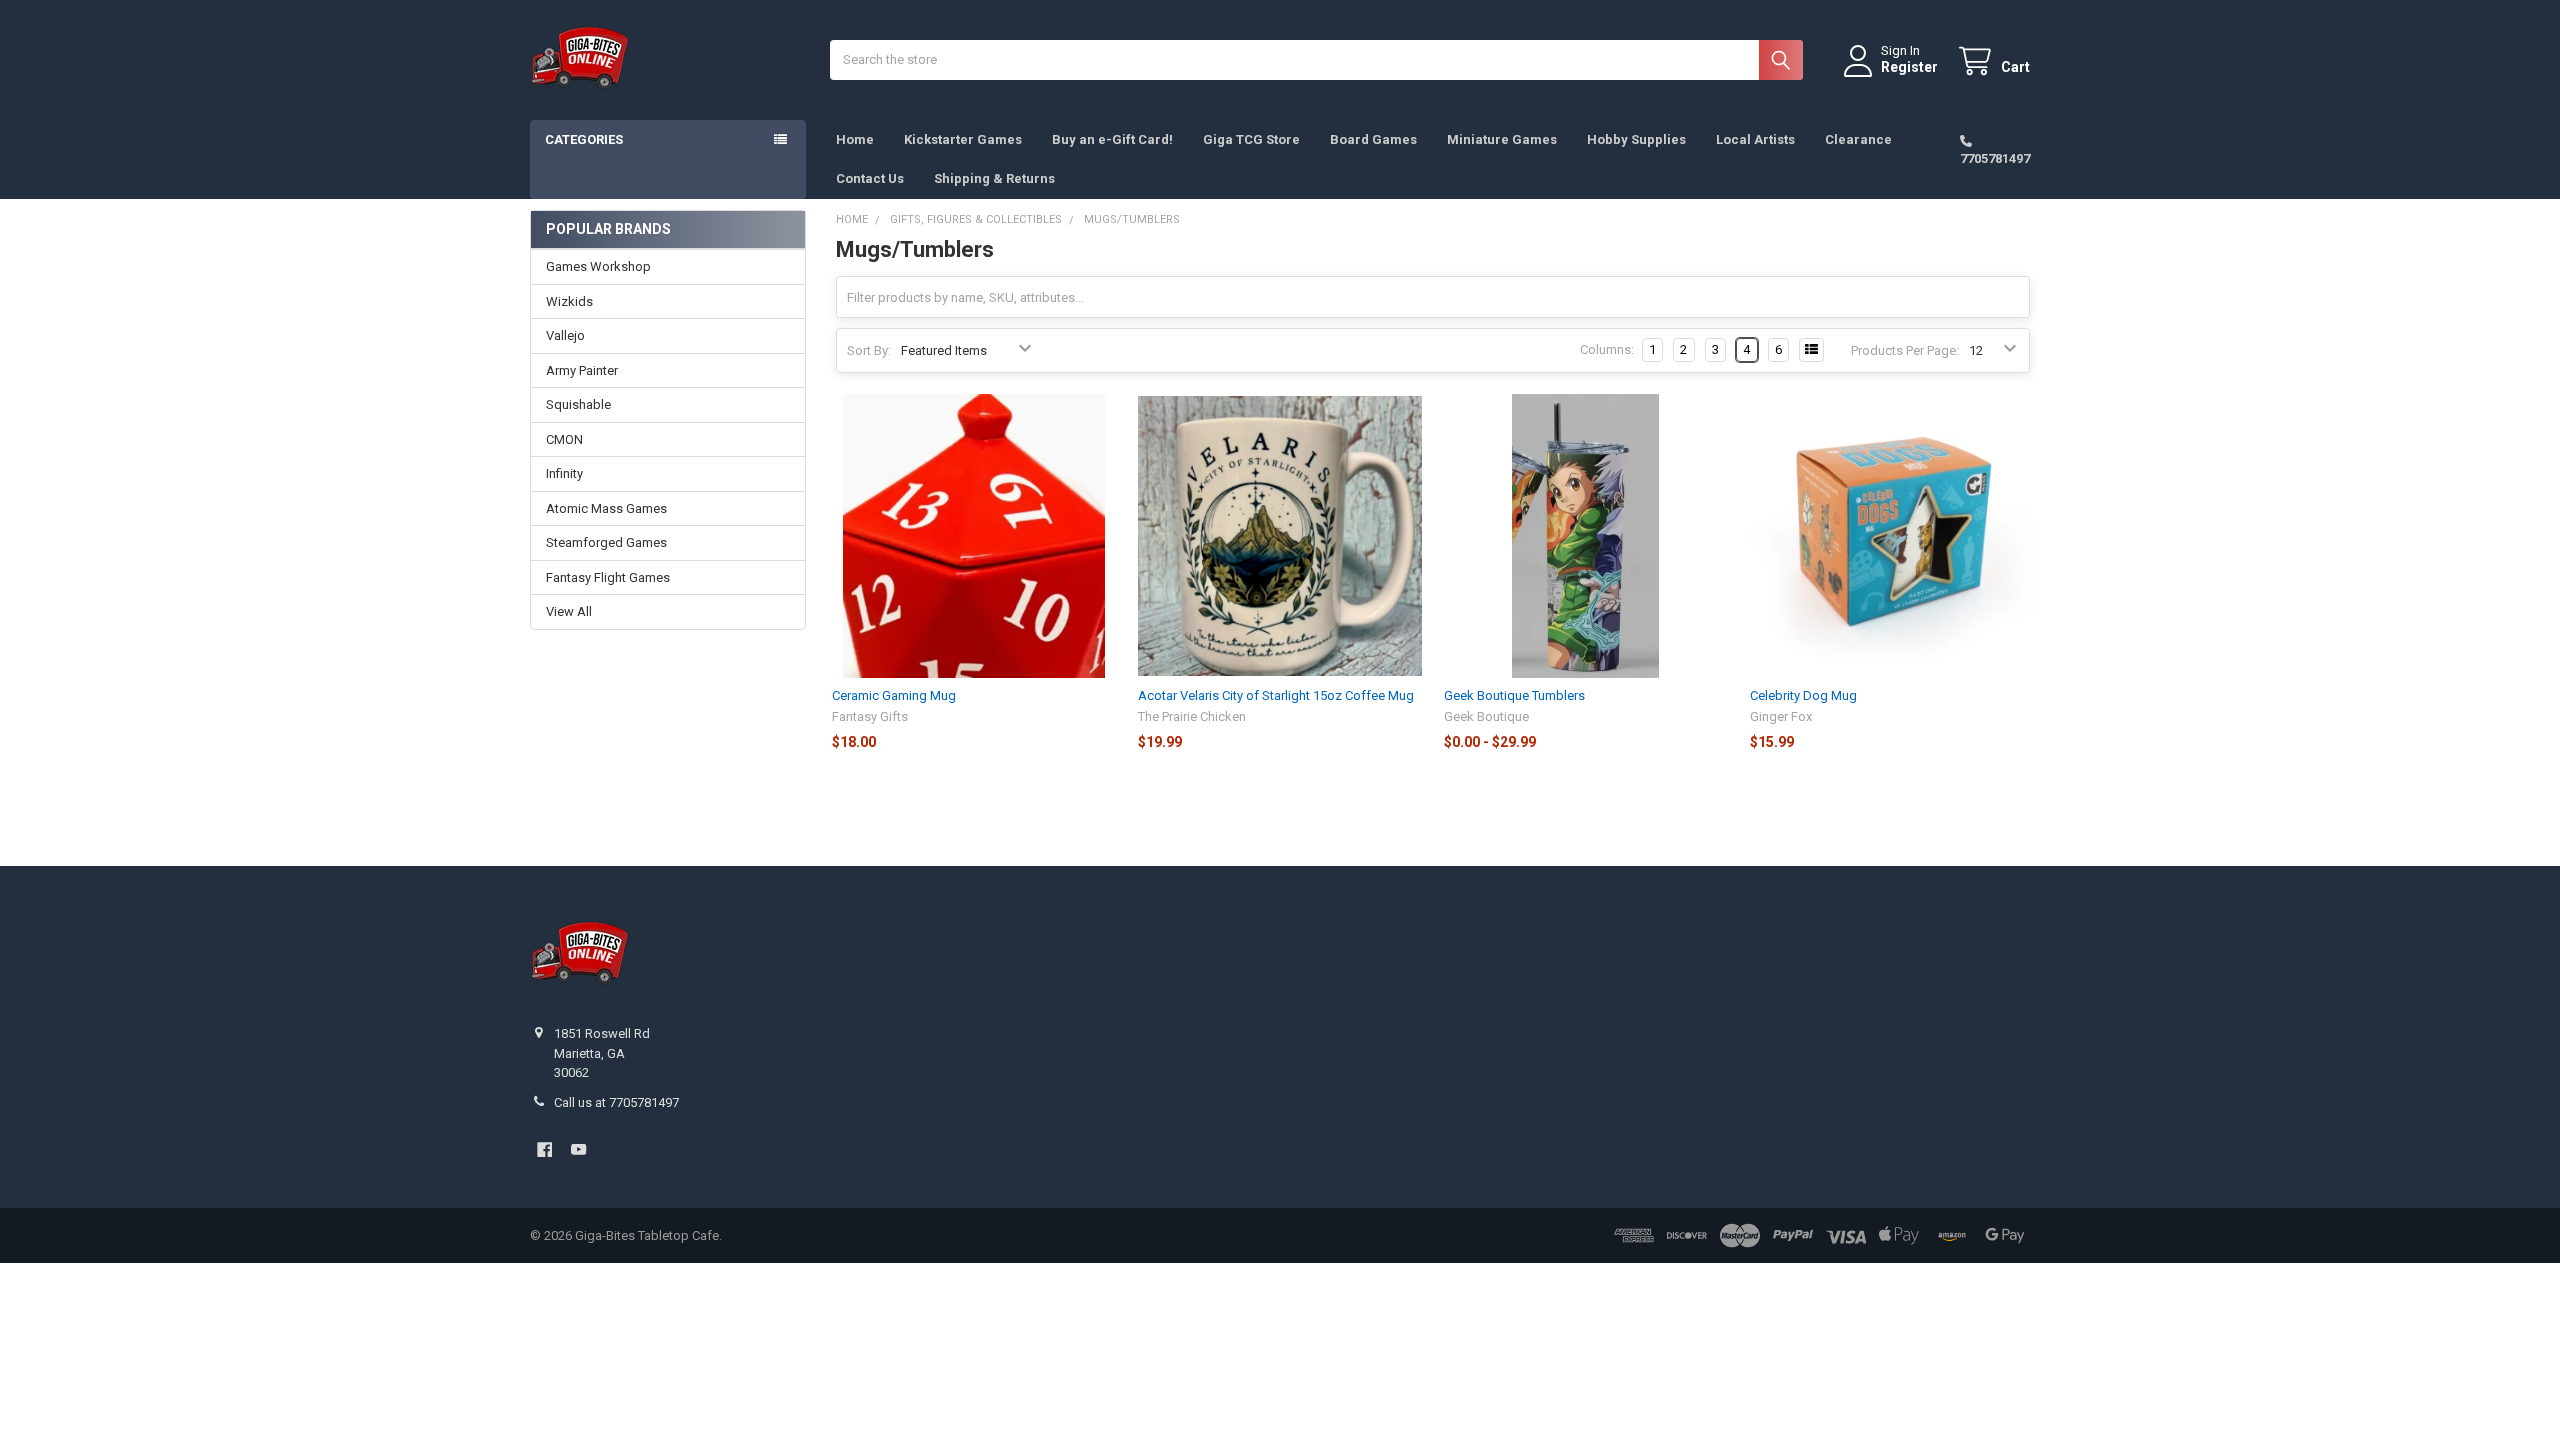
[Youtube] (578, 1149)
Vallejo (565, 335)
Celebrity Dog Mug (1803, 695)
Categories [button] (584, 139)
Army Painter (582, 370)
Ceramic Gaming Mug (894, 695)
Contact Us (870, 178)
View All (569, 611)
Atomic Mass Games (606, 508)
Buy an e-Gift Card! (1112, 139)
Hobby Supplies (1636, 139)
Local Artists (1755, 139)
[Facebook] (544, 1149)
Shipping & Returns (994, 178)
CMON (564, 439)
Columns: (1607, 349)
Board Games (1373, 139)
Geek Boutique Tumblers (1514, 695)
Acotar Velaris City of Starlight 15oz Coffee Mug (1276, 695)
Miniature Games (1502, 139)
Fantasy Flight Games (608, 577)
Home (855, 139)
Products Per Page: (1905, 350)
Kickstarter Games (963, 139)
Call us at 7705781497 (616, 1102)
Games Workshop (598, 266)
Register (1909, 67)
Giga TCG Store (1251, 139)
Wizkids (569, 301)
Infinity (564, 473)
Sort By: (869, 350)
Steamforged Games (606, 542)
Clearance (1858, 139)
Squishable (578, 404)
